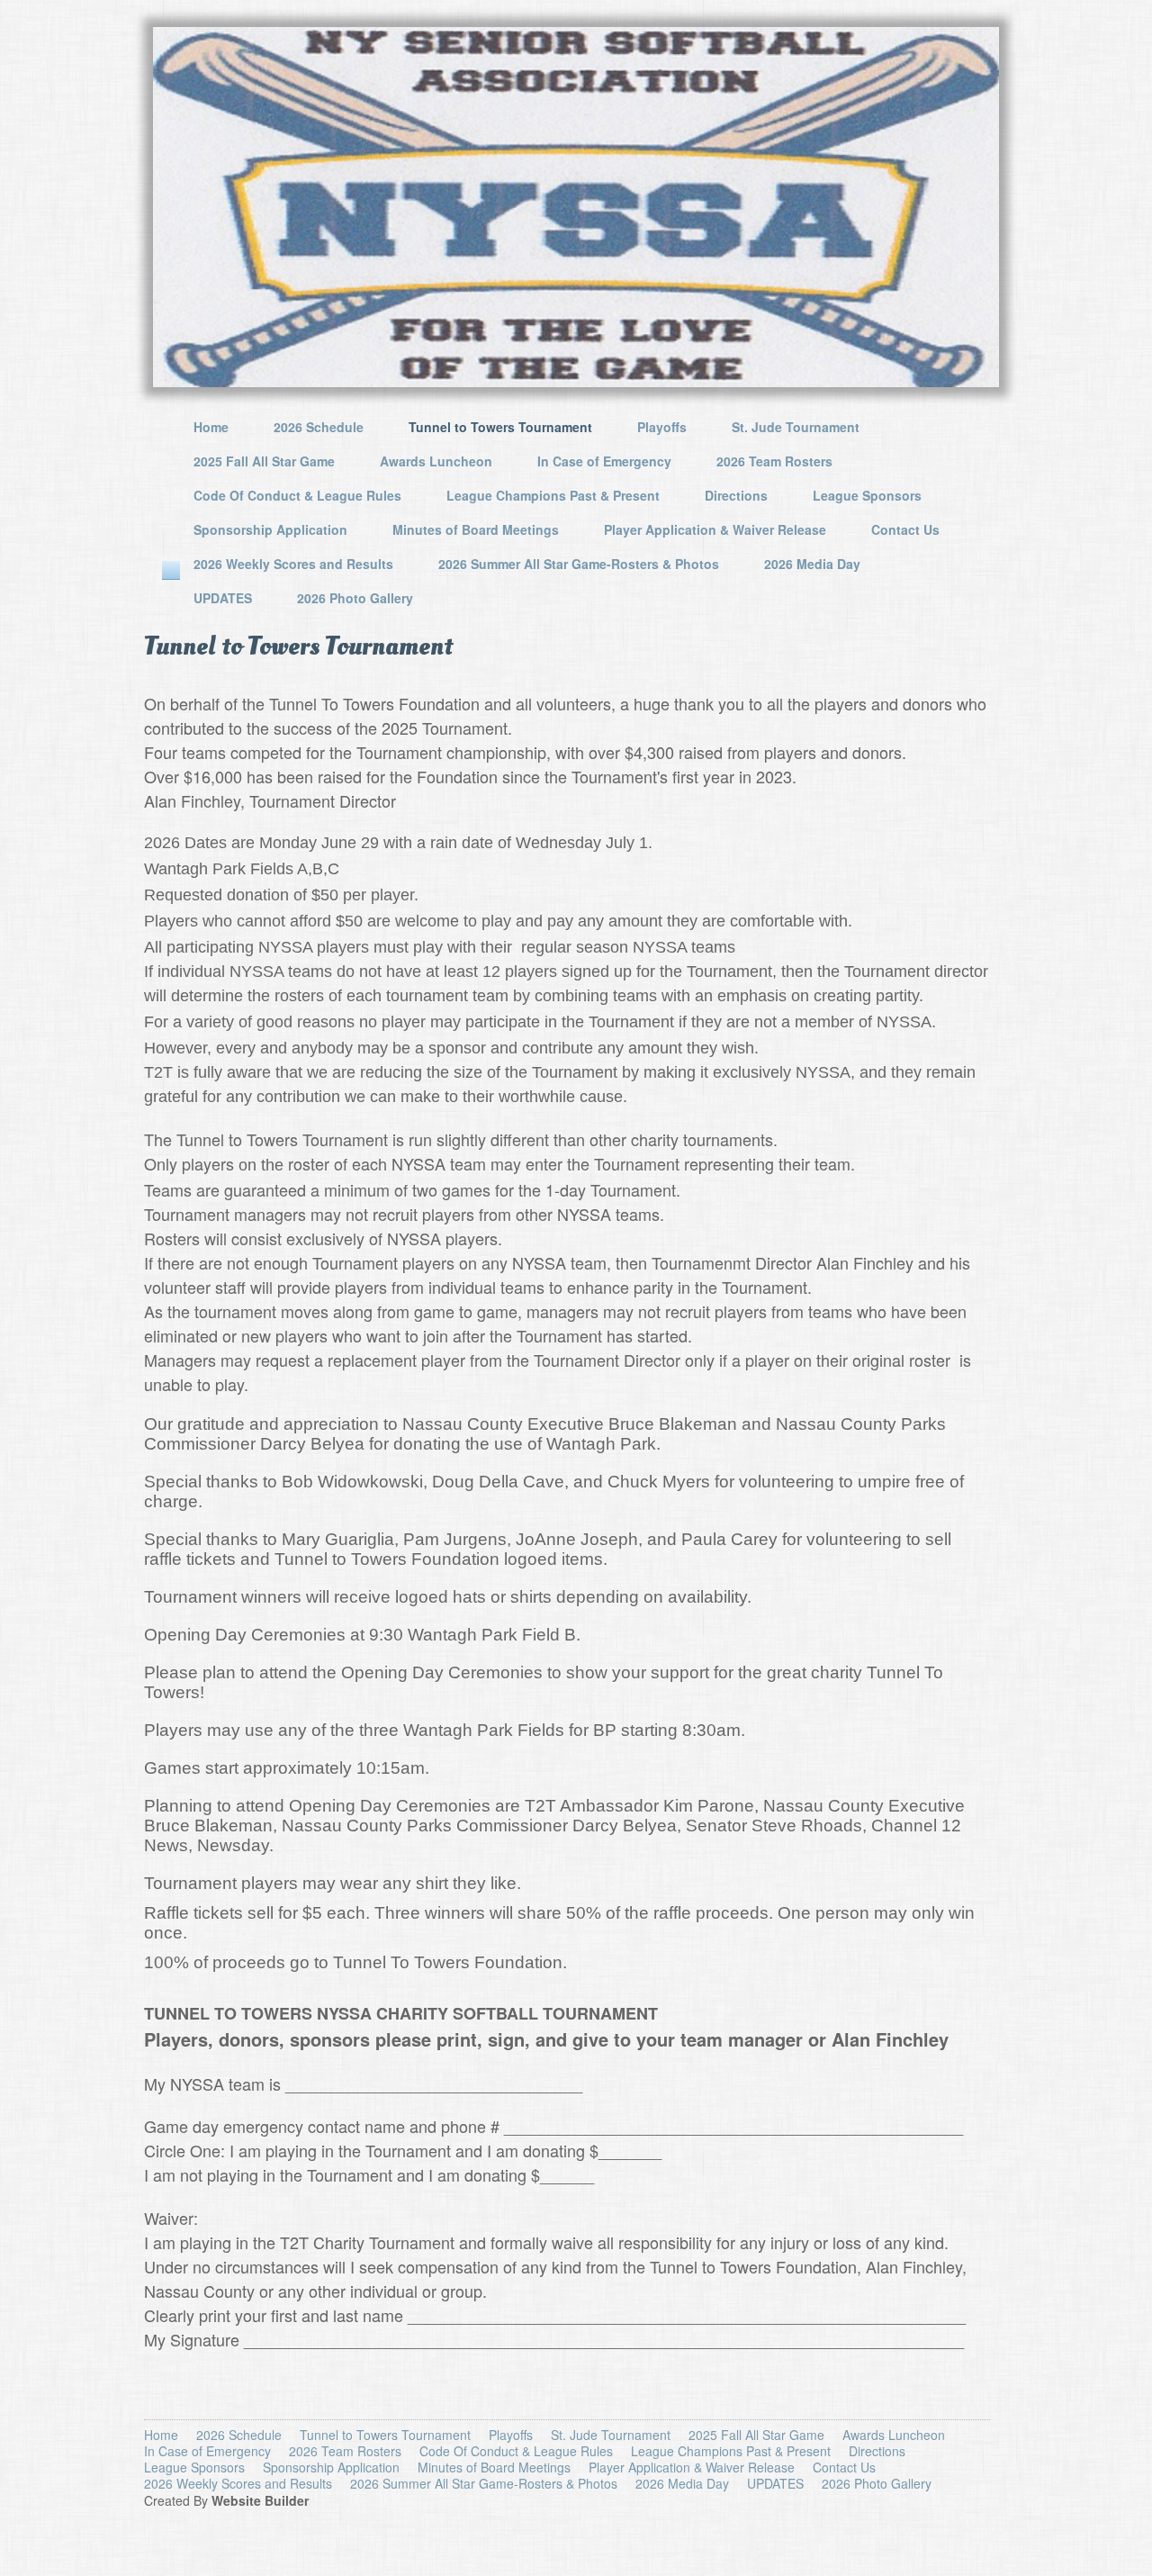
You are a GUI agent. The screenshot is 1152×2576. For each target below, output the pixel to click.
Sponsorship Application (270, 529)
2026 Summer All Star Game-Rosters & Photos (579, 564)
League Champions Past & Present (553, 495)
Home (211, 427)
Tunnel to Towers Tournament (500, 427)
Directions (736, 495)
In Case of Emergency (604, 461)
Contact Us (905, 529)
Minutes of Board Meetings (476, 529)
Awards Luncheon (436, 461)
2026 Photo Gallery (355, 598)
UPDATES (223, 598)
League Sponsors (867, 495)
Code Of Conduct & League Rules (297, 495)
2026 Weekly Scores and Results (293, 564)
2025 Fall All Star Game (264, 461)
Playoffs (662, 427)
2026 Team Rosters (774, 461)
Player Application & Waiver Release (715, 529)
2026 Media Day (812, 564)
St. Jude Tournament (796, 427)
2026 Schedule (319, 427)
